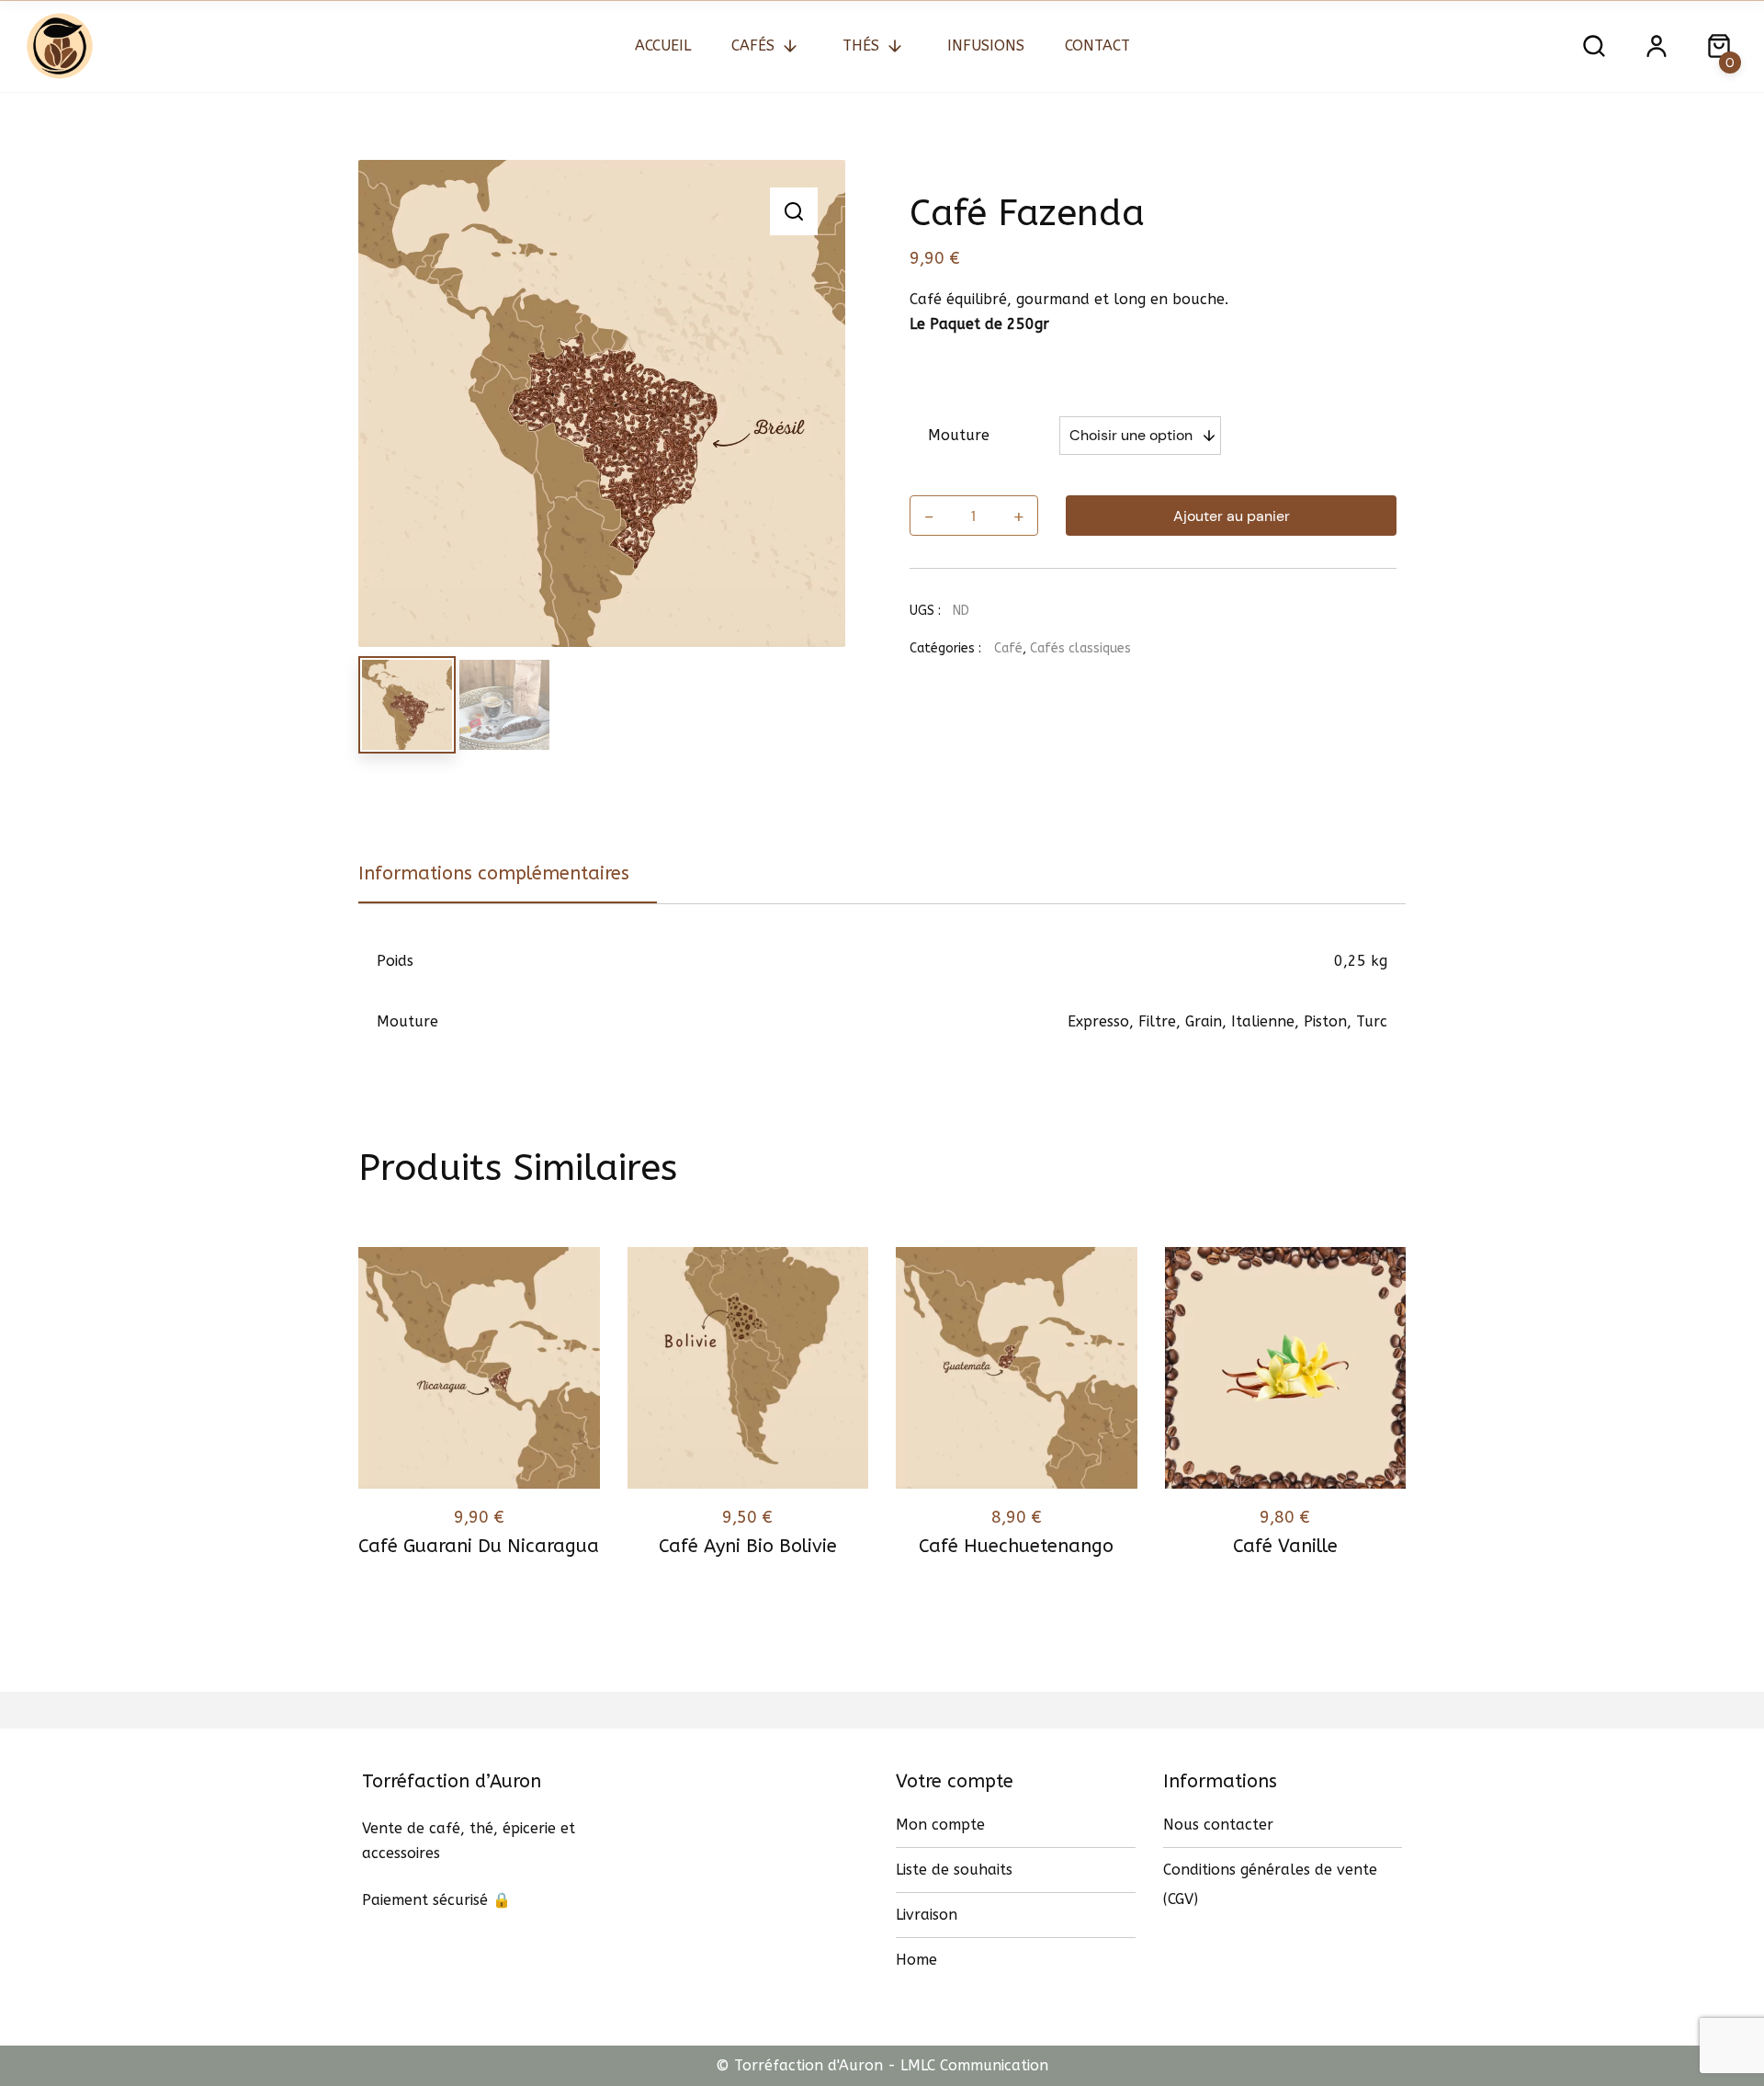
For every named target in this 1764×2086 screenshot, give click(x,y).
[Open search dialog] (1594, 46)
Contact (1097, 45)
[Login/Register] (1657, 46)
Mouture (959, 435)
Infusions (986, 45)
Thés (861, 45)
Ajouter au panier (1232, 516)
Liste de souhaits (954, 1870)
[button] (794, 211)
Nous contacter (1218, 1825)
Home (916, 1960)
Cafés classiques (1080, 648)
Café (1008, 648)
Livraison (927, 1915)
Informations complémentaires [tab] (494, 873)
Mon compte (940, 1825)
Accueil (663, 45)
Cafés (753, 45)
